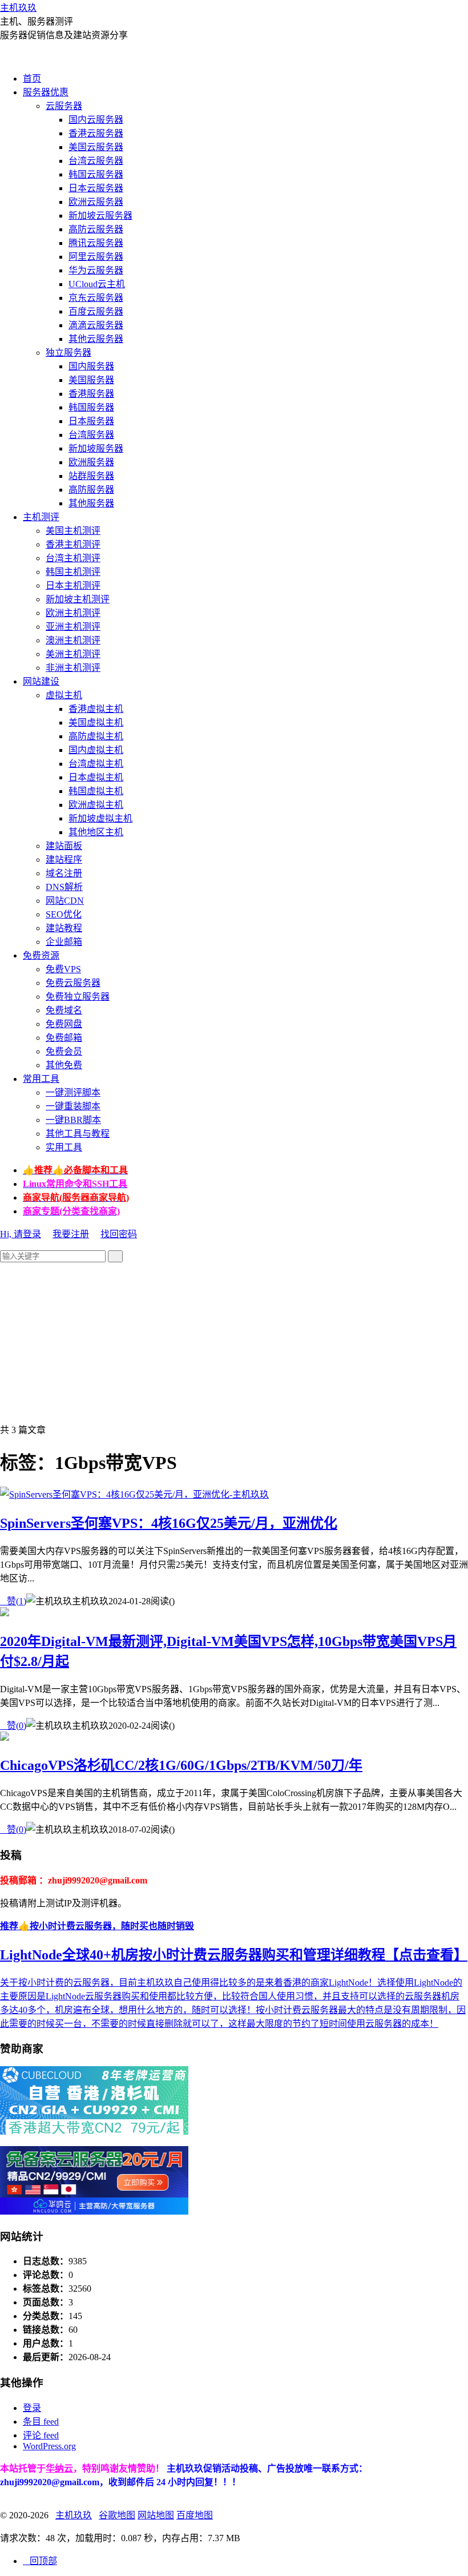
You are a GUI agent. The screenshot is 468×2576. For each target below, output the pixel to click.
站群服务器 (91, 476)
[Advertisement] (234, 1342)
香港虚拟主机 (96, 709)
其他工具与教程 (78, 1134)
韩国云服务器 (96, 174)
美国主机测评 (73, 531)
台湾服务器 (91, 435)
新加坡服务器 (96, 448)
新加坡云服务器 (100, 216)
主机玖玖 (18, 8)
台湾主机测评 (73, 558)
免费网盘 (64, 1024)
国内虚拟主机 (96, 750)
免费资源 (41, 955)
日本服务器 (91, 421)
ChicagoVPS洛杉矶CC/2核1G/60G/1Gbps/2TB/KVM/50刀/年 (181, 1765)
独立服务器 (68, 353)
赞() (13, 1601)
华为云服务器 (96, 270)
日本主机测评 (73, 585)
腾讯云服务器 (96, 243)
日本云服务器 (96, 188)
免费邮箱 (64, 1038)
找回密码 (119, 1234)
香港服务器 (91, 394)
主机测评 (41, 517)
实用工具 (64, 1147)
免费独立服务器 (78, 997)
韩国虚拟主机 (96, 791)
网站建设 (41, 681)
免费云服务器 (73, 983)
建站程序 (64, 860)
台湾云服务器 (96, 161)
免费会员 (64, 1051)
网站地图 (156, 2515)
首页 (32, 79)
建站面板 (64, 846)
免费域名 (64, 1010)
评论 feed (41, 2435)
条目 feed (41, 2422)
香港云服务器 (96, 133)
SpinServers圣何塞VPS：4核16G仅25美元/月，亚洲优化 (169, 1523)
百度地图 (195, 2515)
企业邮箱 (64, 942)
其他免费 (64, 1065)
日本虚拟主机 (96, 777)
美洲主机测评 (73, 654)
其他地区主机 (96, 832)
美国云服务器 (96, 147)
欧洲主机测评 (73, 613)
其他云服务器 (96, 339)
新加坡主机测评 (78, 599)
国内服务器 (91, 366)
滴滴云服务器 (96, 325)
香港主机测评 (73, 544)
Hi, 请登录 (21, 1234)
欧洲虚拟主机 (96, 805)
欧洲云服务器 (96, 202)
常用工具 (41, 1079)
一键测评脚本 (73, 1092)
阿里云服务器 (96, 257)
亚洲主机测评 (73, 627)
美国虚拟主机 (96, 723)
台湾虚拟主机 (96, 764)
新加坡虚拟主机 (100, 818)
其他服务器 (91, 503)
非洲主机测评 (73, 668)
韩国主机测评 (73, 572)
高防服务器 (91, 490)
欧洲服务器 (91, 462)
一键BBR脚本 (73, 1120)
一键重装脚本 (73, 1106)
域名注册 (64, 873)
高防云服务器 (96, 229)
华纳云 (59, 2468)
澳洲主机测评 (73, 640)
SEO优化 (64, 914)
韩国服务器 (91, 407)
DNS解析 (64, 887)
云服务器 (64, 106)
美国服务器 (91, 380)
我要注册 (71, 1234)
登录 (32, 2408)
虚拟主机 (64, 695)
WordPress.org (49, 2446)
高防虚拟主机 (96, 736)
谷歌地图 (117, 2515)
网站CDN (65, 901)
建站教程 (64, 928)
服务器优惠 (46, 92)
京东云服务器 (96, 298)
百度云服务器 (96, 311)
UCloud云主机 (97, 284)
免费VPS (63, 969)
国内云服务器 (96, 120)
